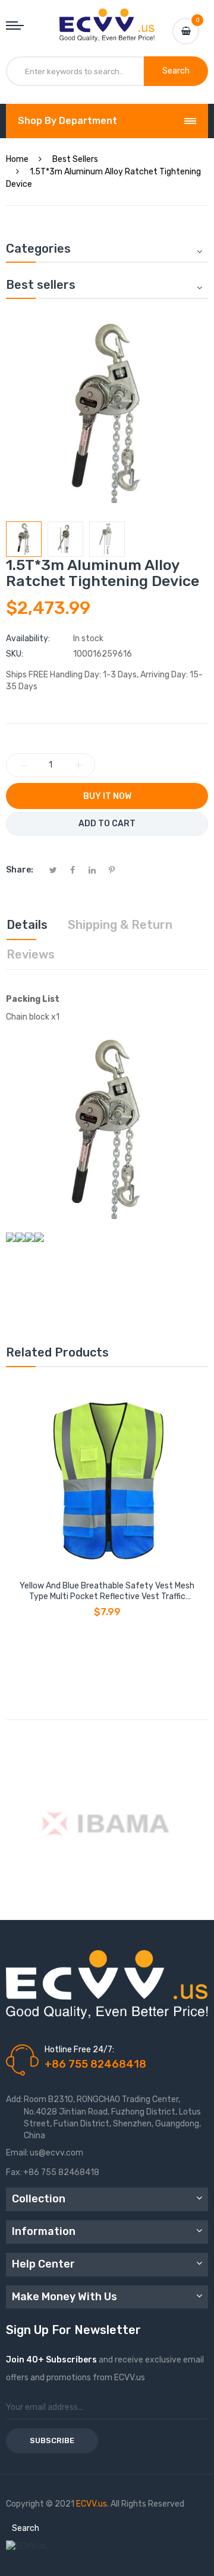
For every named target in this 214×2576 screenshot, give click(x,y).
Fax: (14, 2172)
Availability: (28, 639)
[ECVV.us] (107, 20)
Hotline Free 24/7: (79, 2050)
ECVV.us (92, 2504)
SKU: (15, 654)
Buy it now (107, 796)
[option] (24, 539)
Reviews (31, 954)
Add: (14, 2099)
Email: (17, 2153)
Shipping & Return (120, 925)
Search (26, 2528)
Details (27, 925)
